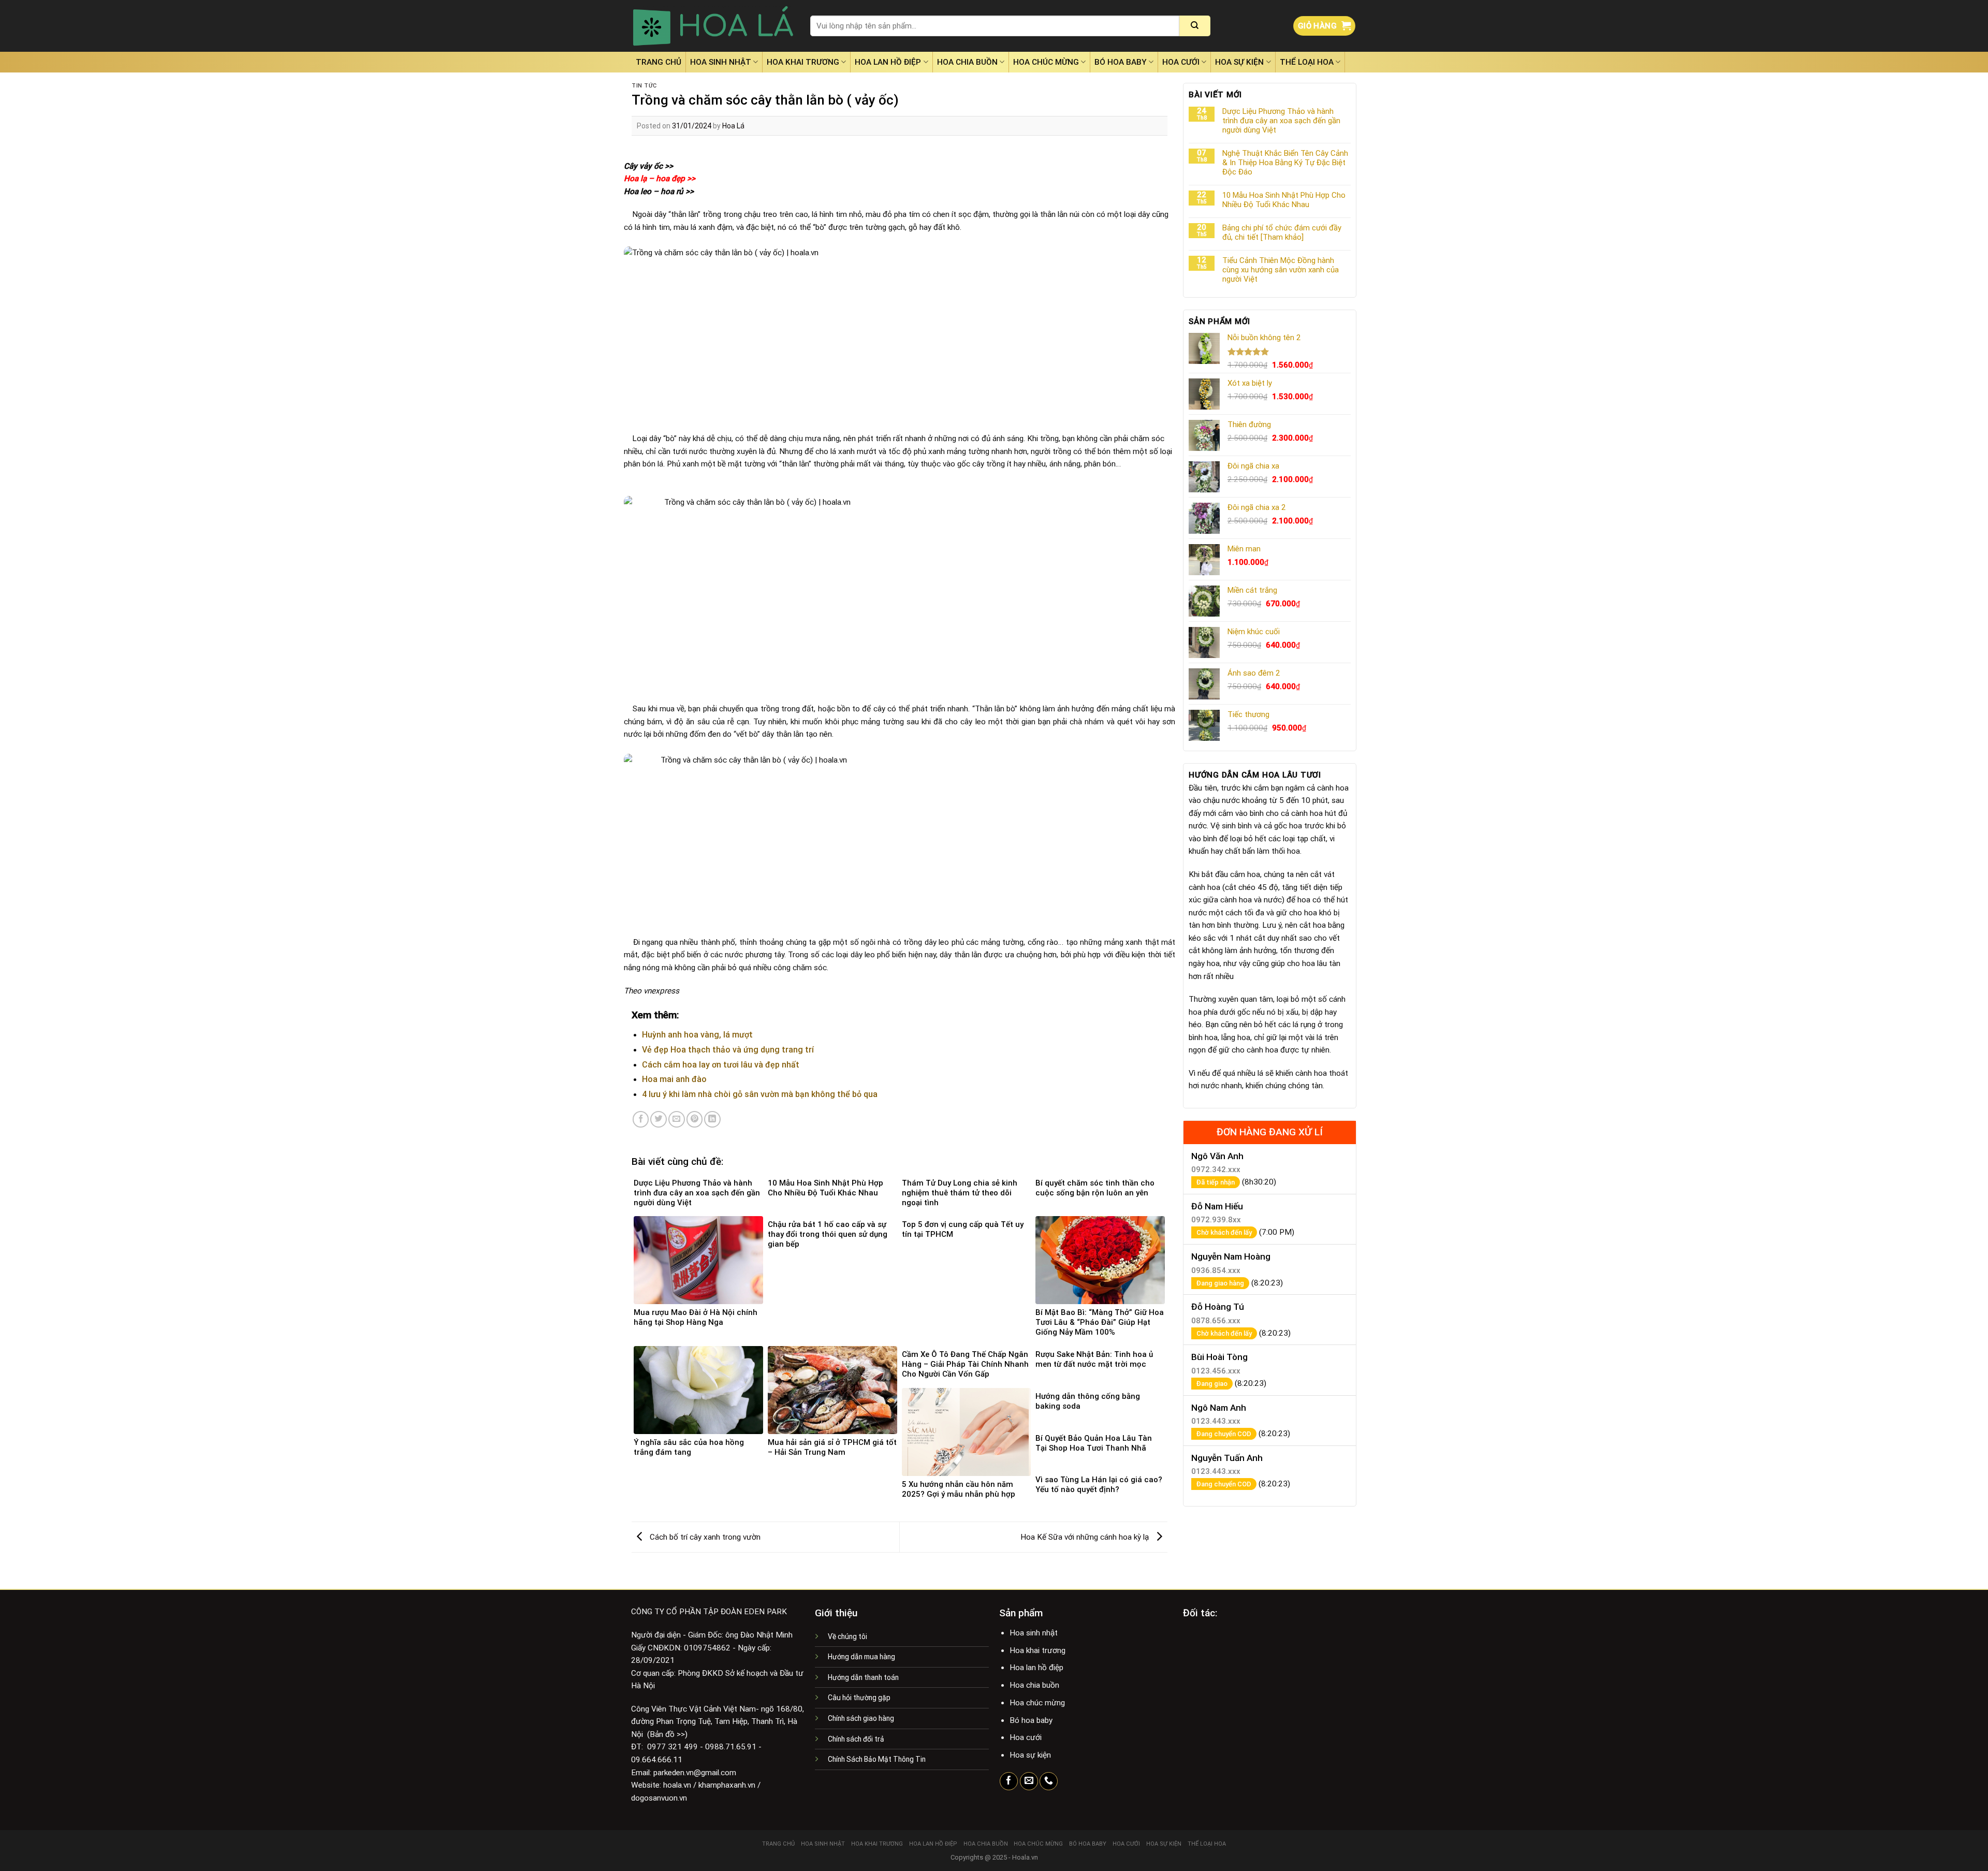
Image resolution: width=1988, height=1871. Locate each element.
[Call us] (1049, 1781)
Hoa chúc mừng (1046, 62)
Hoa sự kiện (1239, 62)
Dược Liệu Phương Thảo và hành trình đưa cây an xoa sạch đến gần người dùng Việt (1281, 121)
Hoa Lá (733, 126)
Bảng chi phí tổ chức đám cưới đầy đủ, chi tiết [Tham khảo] (1282, 232)
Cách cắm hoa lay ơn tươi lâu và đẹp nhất (721, 1065)
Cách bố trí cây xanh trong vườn (704, 1537)
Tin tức (644, 86)
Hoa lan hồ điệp (888, 62)
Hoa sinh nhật (721, 62)
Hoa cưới (1181, 62)
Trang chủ (659, 62)
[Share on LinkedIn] (712, 1119)
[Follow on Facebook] (1009, 1781)
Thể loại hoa (1307, 62)
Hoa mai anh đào (674, 1079)
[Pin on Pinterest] (695, 1119)
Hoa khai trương (803, 62)
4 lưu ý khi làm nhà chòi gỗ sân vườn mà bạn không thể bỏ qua (760, 1094)
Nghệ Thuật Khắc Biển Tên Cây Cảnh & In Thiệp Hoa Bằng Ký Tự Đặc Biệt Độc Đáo (1285, 163)
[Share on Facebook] (641, 1119)
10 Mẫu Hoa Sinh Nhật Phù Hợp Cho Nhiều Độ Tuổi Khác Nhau (1284, 200)
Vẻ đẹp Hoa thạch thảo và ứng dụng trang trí (728, 1050)
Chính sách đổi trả (856, 1739)
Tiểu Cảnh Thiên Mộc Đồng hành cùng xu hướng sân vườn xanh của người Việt (1281, 270)
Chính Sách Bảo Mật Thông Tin (877, 1759)
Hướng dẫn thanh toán (863, 1677)
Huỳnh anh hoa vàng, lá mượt (697, 1035)
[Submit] (1195, 26)
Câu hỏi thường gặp (859, 1698)
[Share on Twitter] (659, 1119)
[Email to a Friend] (677, 1119)
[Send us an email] (1029, 1781)
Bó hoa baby (1121, 62)
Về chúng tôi (847, 1636)
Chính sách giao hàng (861, 1718)
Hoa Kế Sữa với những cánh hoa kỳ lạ (1086, 1537)
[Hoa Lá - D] (713, 26)
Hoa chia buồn (967, 62)
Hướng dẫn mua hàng (861, 1657)
